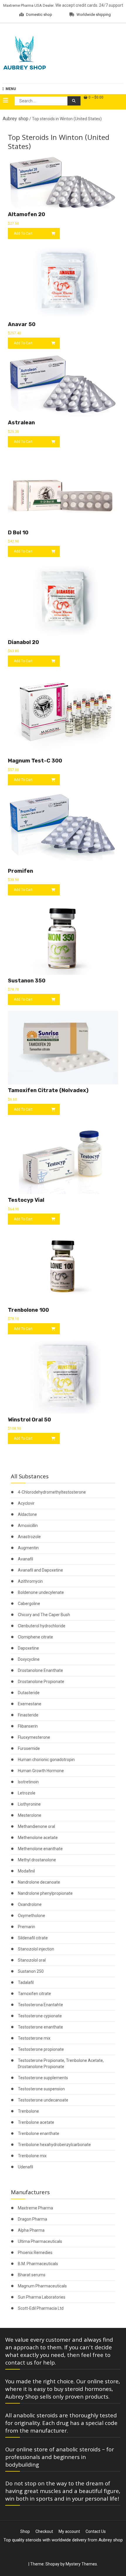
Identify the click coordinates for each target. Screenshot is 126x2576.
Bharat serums (32, 2275)
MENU (11, 89)
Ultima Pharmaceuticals (40, 2241)
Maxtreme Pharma (35, 2208)
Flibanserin (28, 1726)
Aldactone (27, 1514)
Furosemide (29, 1748)
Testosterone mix (34, 2038)
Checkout (44, 2531)
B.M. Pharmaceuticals (38, 2264)
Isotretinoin (28, 1782)
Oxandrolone (30, 1904)
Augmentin (28, 1548)
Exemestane (30, 1704)
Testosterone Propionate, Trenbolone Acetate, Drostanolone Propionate (61, 2064)
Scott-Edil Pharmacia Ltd (41, 2308)
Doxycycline (29, 1659)
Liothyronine (29, 1804)
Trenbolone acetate (36, 2122)
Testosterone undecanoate (43, 2100)
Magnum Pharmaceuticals (42, 2286)
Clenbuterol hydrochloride (42, 1626)
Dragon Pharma (33, 2219)
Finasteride (28, 1715)
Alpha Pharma (31, 2230)
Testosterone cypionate (40, 2016)
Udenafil (25, 2167)
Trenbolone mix (32, 2156)
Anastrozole (29, 1537)
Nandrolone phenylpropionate (45, 1893)
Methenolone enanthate (40, 1849)
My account (69, 2531)
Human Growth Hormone (41, 1771)
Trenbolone (28, 2111)
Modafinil (26, 1871)
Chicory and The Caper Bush (44, 1615)
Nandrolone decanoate (39, 1882)
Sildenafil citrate (33, 1938)
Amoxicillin (28, 1526)
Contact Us (96, 2531)
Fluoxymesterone (34, 1737)
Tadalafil (26, 1982)
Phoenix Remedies (35, 2253)
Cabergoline (29, 1604)
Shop (25, 2531)
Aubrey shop (16, 119)
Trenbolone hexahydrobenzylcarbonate (54, 2145)
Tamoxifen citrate (34, 1994)
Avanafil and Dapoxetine (40, 1570)
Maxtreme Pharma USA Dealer (28, 5)
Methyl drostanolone (37, 1860)
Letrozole (27, 1793)
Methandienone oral (36, 1826)
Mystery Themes (81, 2564)
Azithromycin (30, 1581)
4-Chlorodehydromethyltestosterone (52, 1492)
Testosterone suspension (41, 2089)
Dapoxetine (28, 1648)
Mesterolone (30, 1815)
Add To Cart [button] (23, 233)
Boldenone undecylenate (41, 1592)
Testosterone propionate (41, 2049)
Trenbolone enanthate (39, 2133)
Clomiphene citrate (35, 1637)
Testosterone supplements (43, 2078)
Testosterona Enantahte (40, 2005)
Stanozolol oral (32, 1960)
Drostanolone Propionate (41, 1682)
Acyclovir (26, 1503)
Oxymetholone (31, 1916)
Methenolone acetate (38, 1838)
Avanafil (25, 1559)
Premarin (27, 1927)
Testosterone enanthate (40, 2027)
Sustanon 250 (31, 1971)
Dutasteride (29, 1693)
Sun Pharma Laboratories (42, 2297)
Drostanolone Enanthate (40, 1670)
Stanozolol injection (36, 1949)
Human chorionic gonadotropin (46, 1760)
